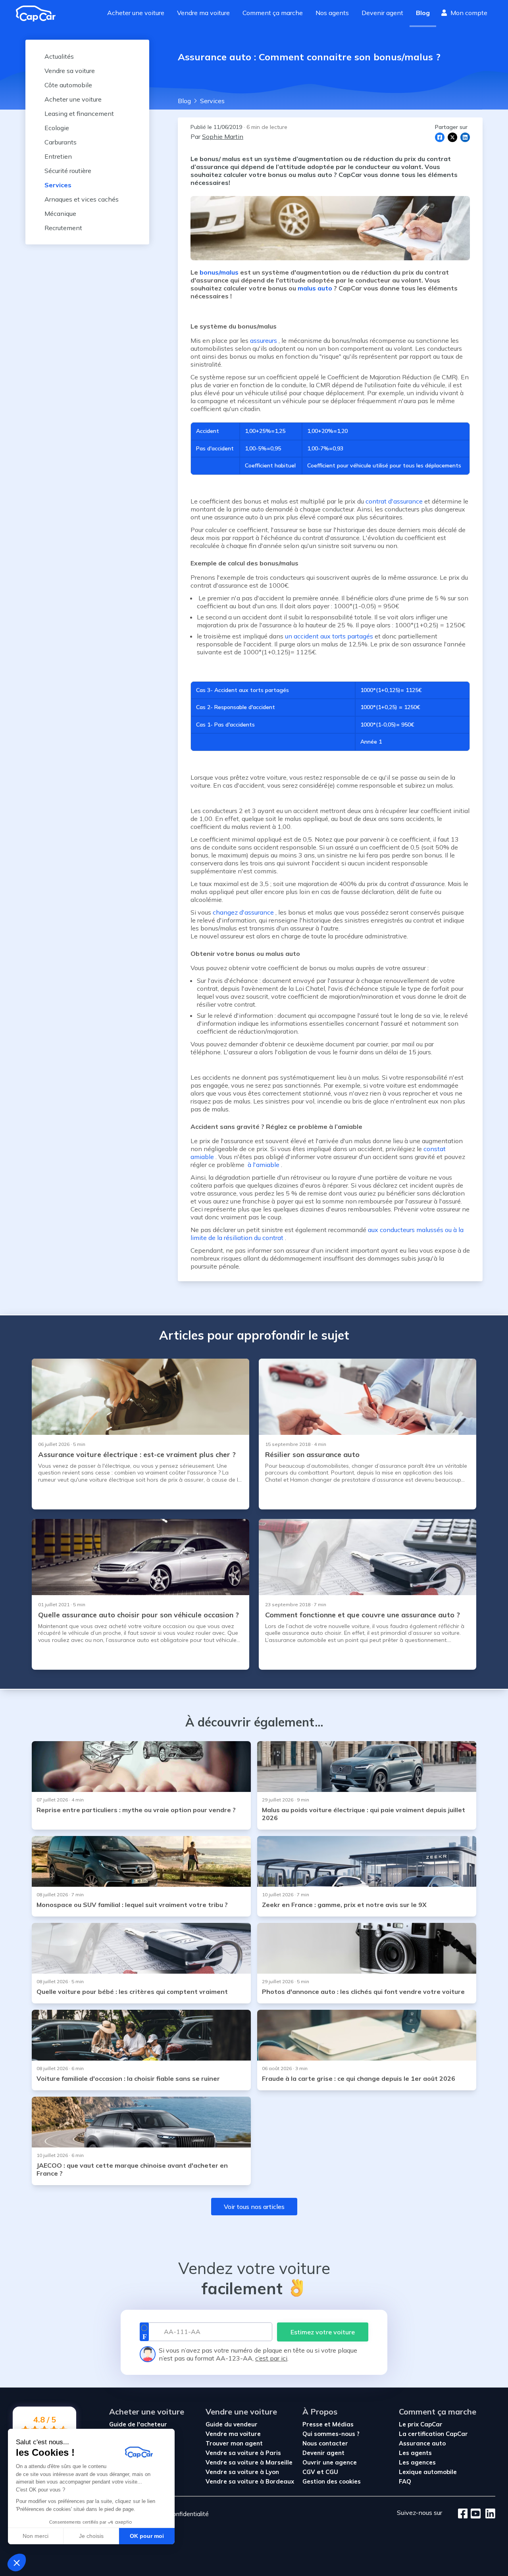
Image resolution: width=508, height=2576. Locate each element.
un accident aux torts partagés (329, 636)
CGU (332, 2472)
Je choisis (91, 2536)
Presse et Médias (328, 2424)
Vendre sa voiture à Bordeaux (250, 2481)
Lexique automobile (428, 2472)
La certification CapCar (433, 2434)
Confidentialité (189, 2514)
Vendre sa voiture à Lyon (242, 2472)
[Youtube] (474, 2514)
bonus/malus (219, 272)
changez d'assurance (243, 912)
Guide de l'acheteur (138, 2424)
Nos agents (332, 13)
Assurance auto (422, 2443)
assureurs (264, 340)
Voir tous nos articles (254, 2207)
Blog (423, 13)
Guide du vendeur (232, 2424)
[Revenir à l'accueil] (39, 13)
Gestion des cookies (332, 2481)
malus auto (315, 288)
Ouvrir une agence (330, 2462)
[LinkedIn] (488, 2514)
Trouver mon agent (234, 2443)
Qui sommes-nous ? (331, 2434)
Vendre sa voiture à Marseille (249, 2462)
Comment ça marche (273, 13)
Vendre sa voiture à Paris (243, 2453)
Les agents (415, 2453)
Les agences (417, 2462)
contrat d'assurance (394, 501)
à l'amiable (263, 1165)
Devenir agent (382, 13)
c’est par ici (271, 2358)
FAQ (405, 2481)
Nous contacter (325, 2443)
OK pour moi (147, 2536)
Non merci (36, 2536)
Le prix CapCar (421, 2424)
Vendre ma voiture (203, 13)
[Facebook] (463, 2514)
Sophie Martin (223, 136)
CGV (309, 2472)
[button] (17, 2563)
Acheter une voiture (136, 13)
